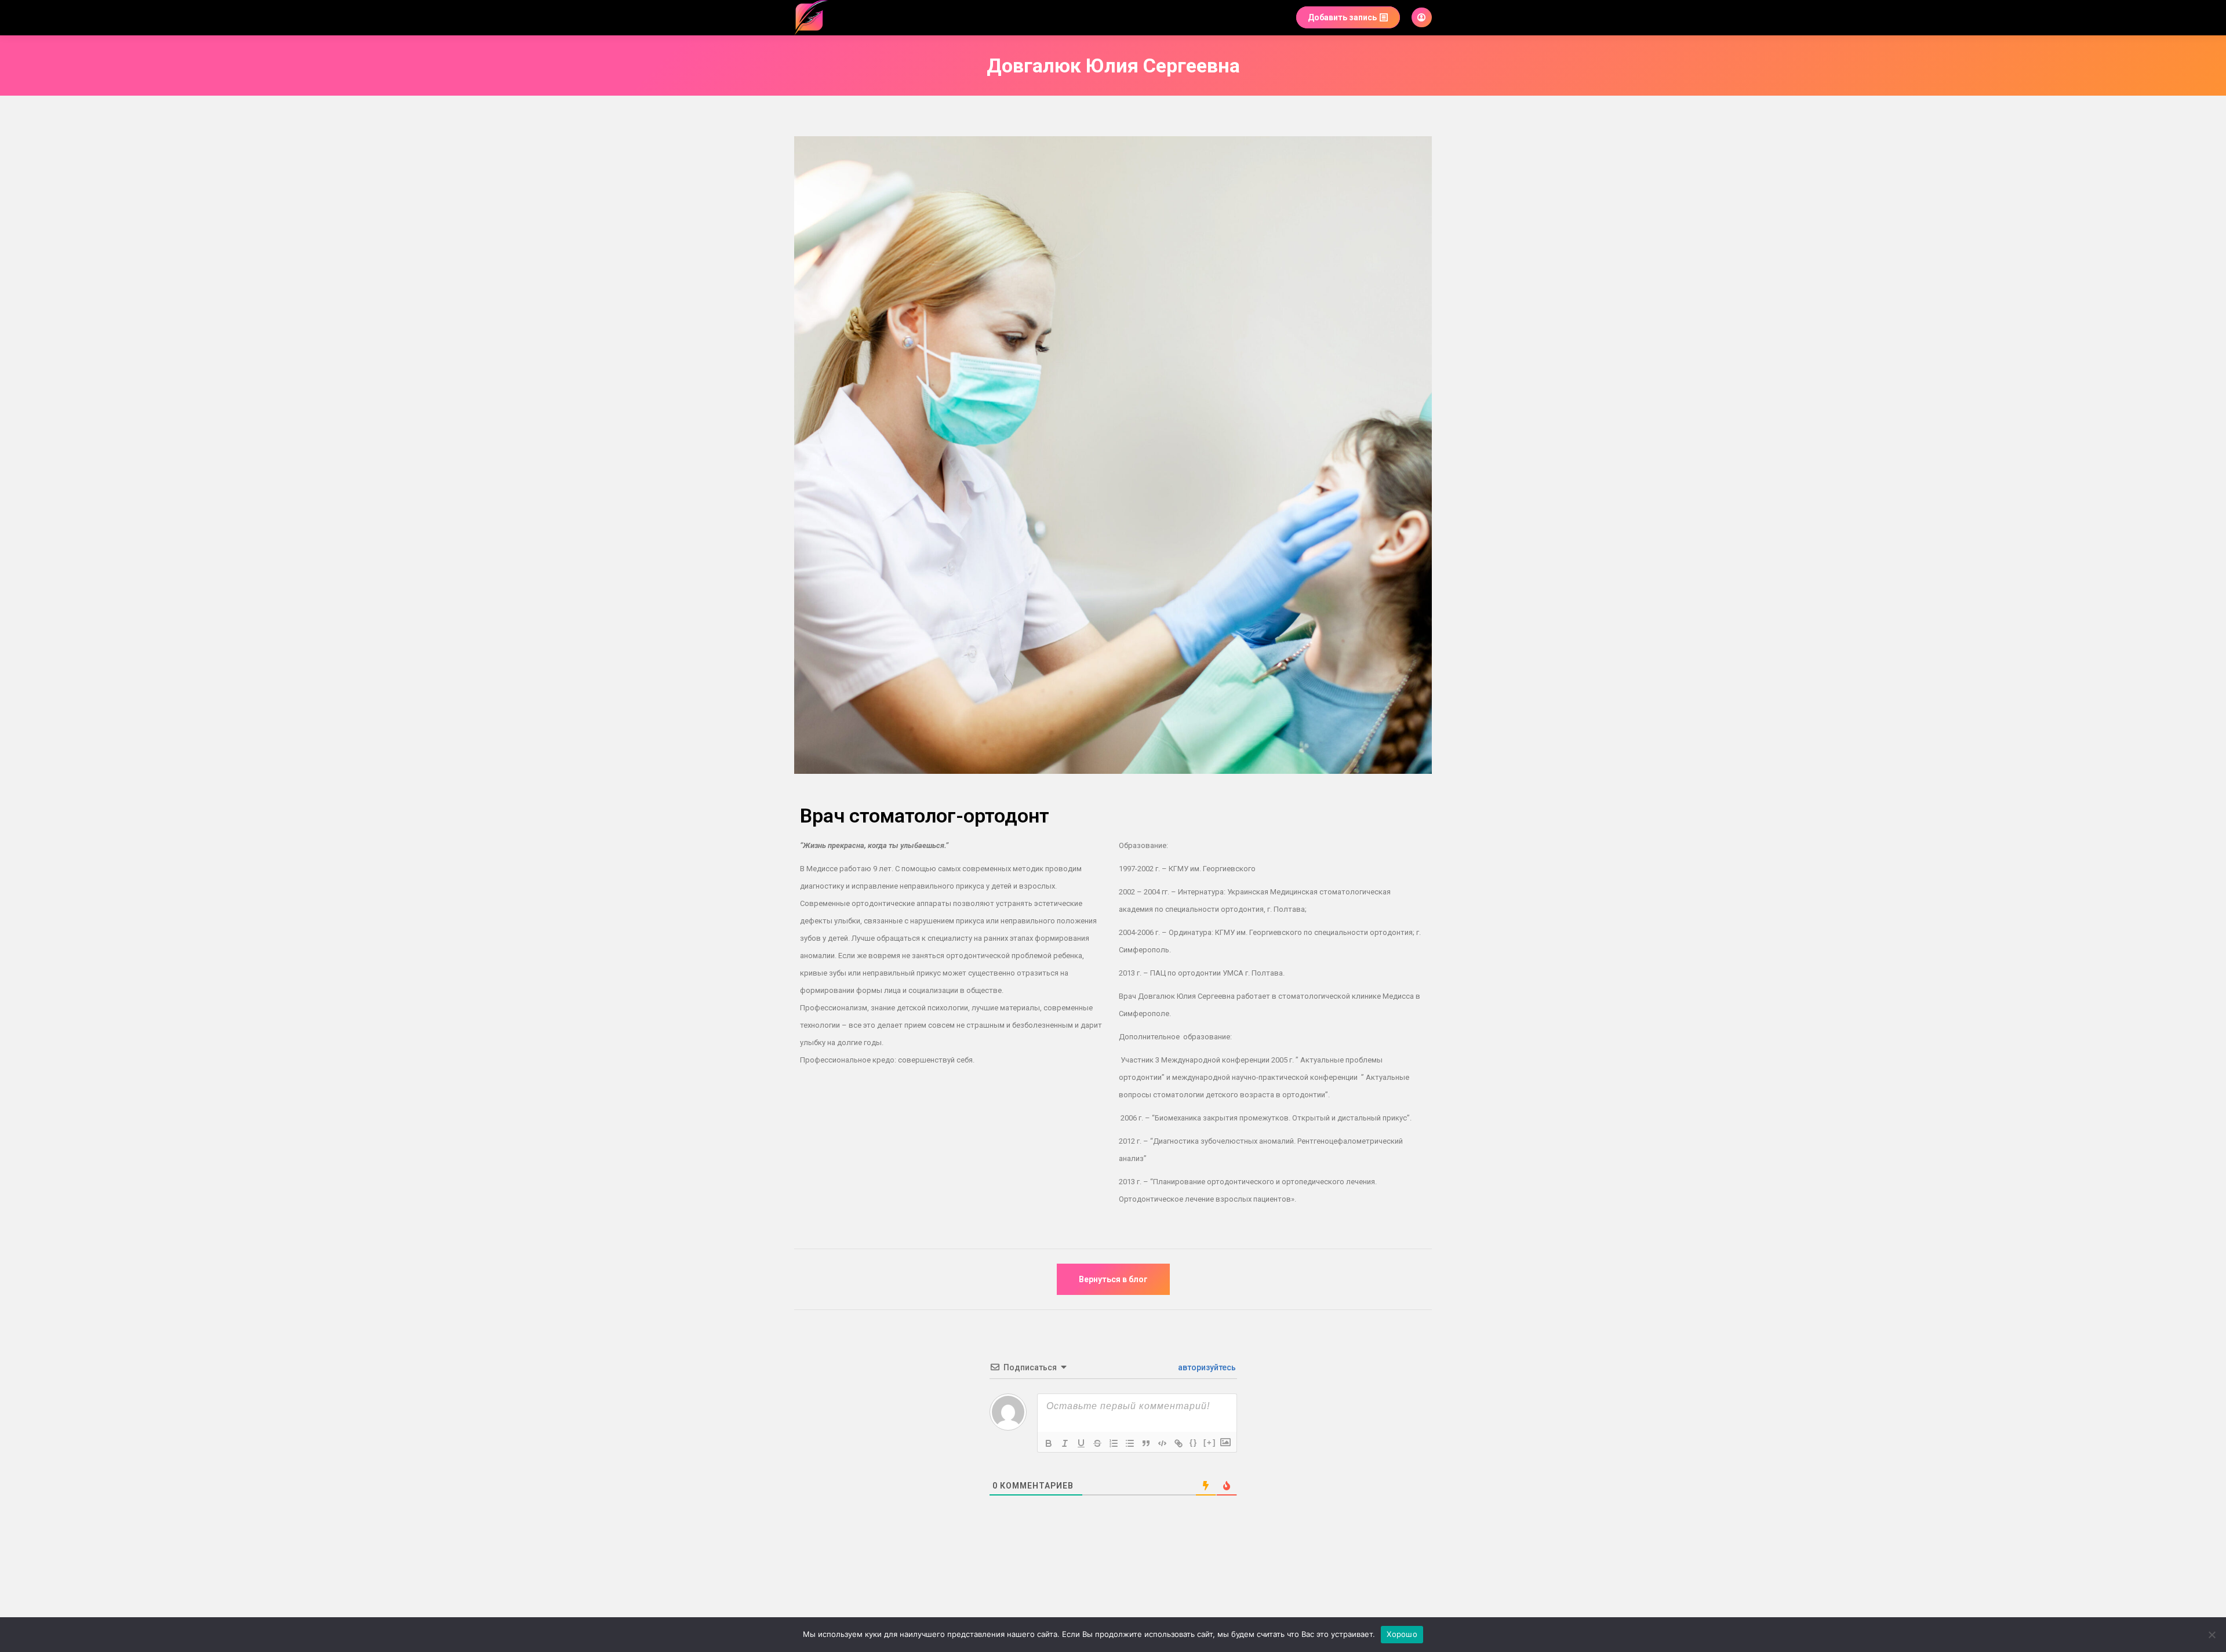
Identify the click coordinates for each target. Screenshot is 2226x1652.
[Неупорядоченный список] (1130, 1443)
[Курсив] (1065, 1443)
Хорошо (1402, 1634)
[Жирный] (1049, 1443)
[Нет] (2212, 1635)
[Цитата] (1146, 1443)
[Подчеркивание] (1081, 1443)
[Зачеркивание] (1097, 1443)
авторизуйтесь (1206, 1367)
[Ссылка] (1179, 1443)
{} (1194, 1442)
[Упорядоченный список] (1114, 1443)
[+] (1210, 1442)
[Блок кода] (1162, 1443)
